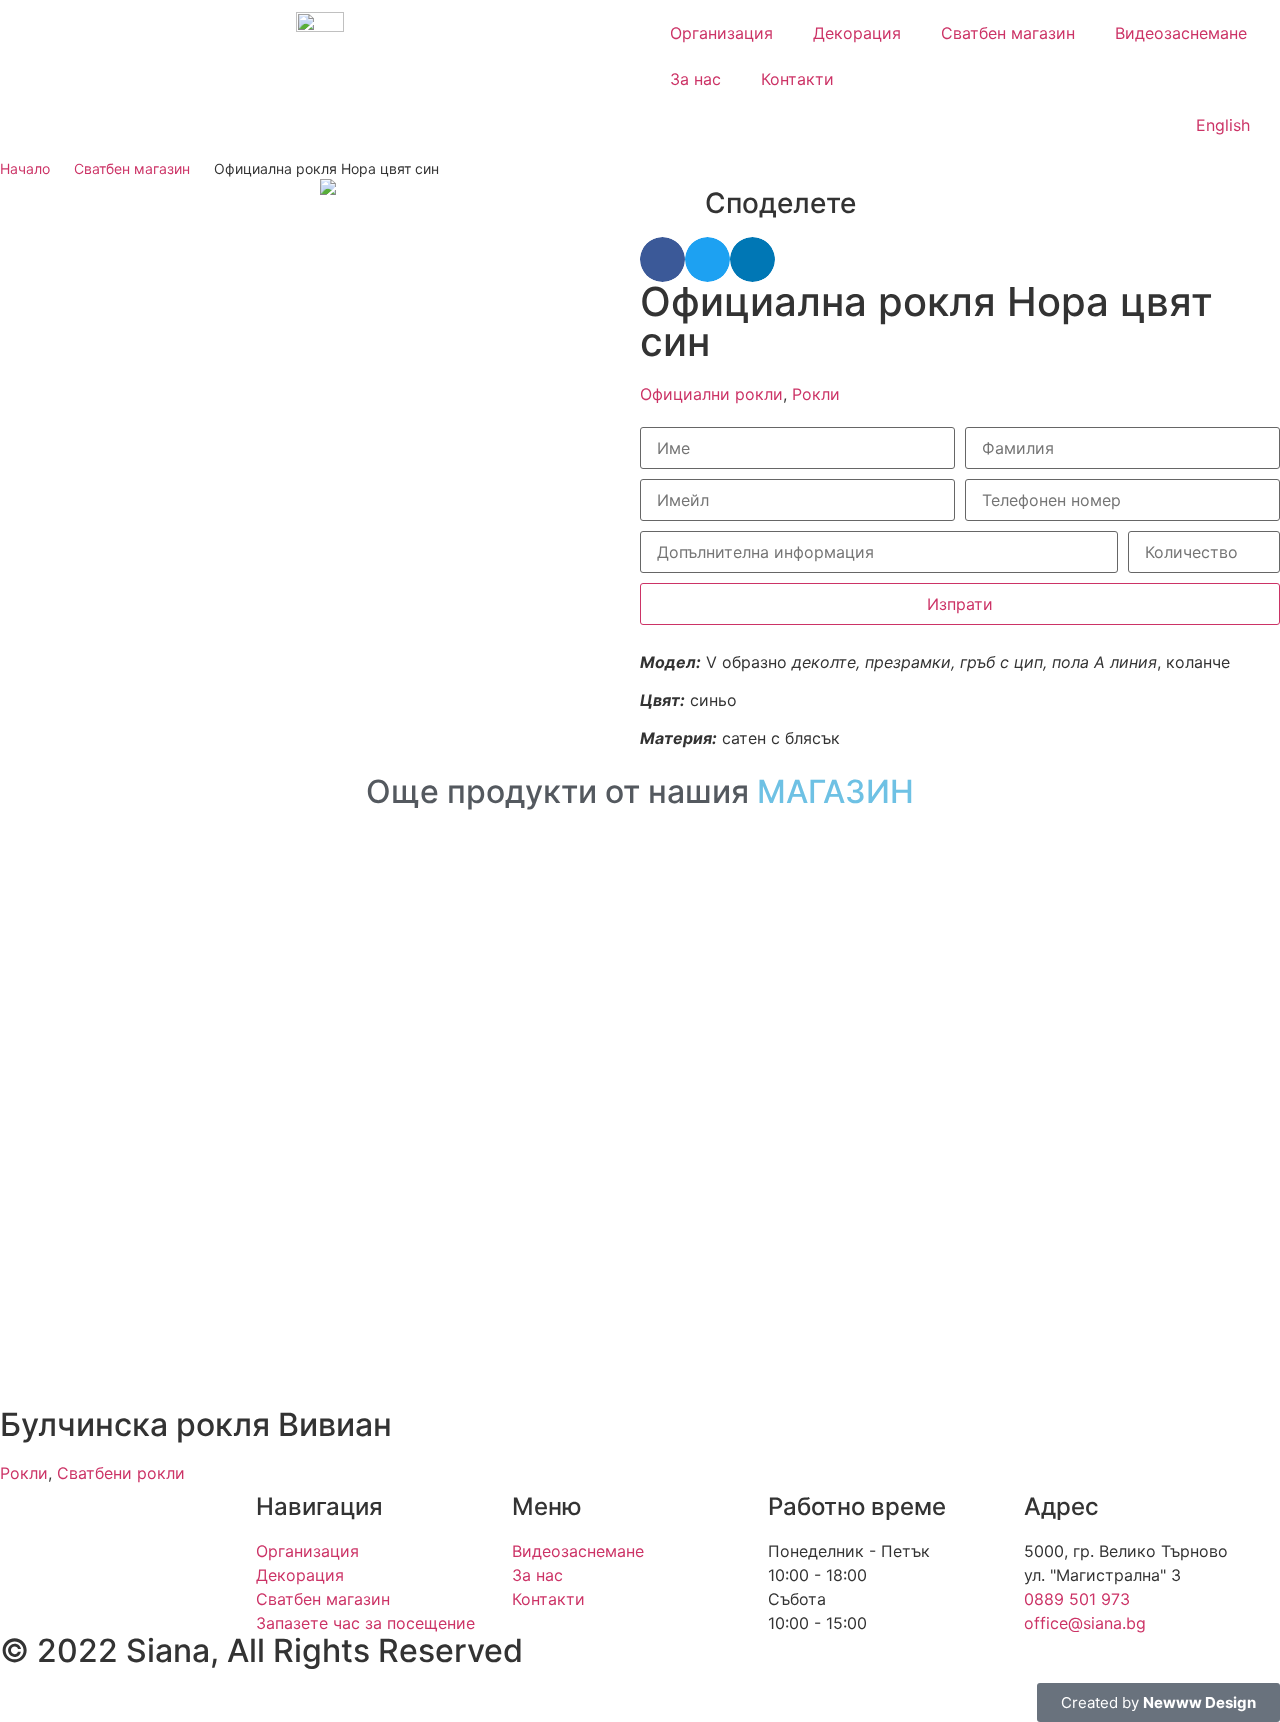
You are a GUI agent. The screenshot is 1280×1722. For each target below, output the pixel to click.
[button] (662, 259)
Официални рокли (711, 394)
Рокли (816, 394)
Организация (721, 33)
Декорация (857, 33)
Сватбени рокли (121, 1473)
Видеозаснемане (1181, 33)
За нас (695, 79)
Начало (25, 168)
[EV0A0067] (480, 187)
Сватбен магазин (1008, 33)
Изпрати (960, 604)
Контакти (797, 79)
